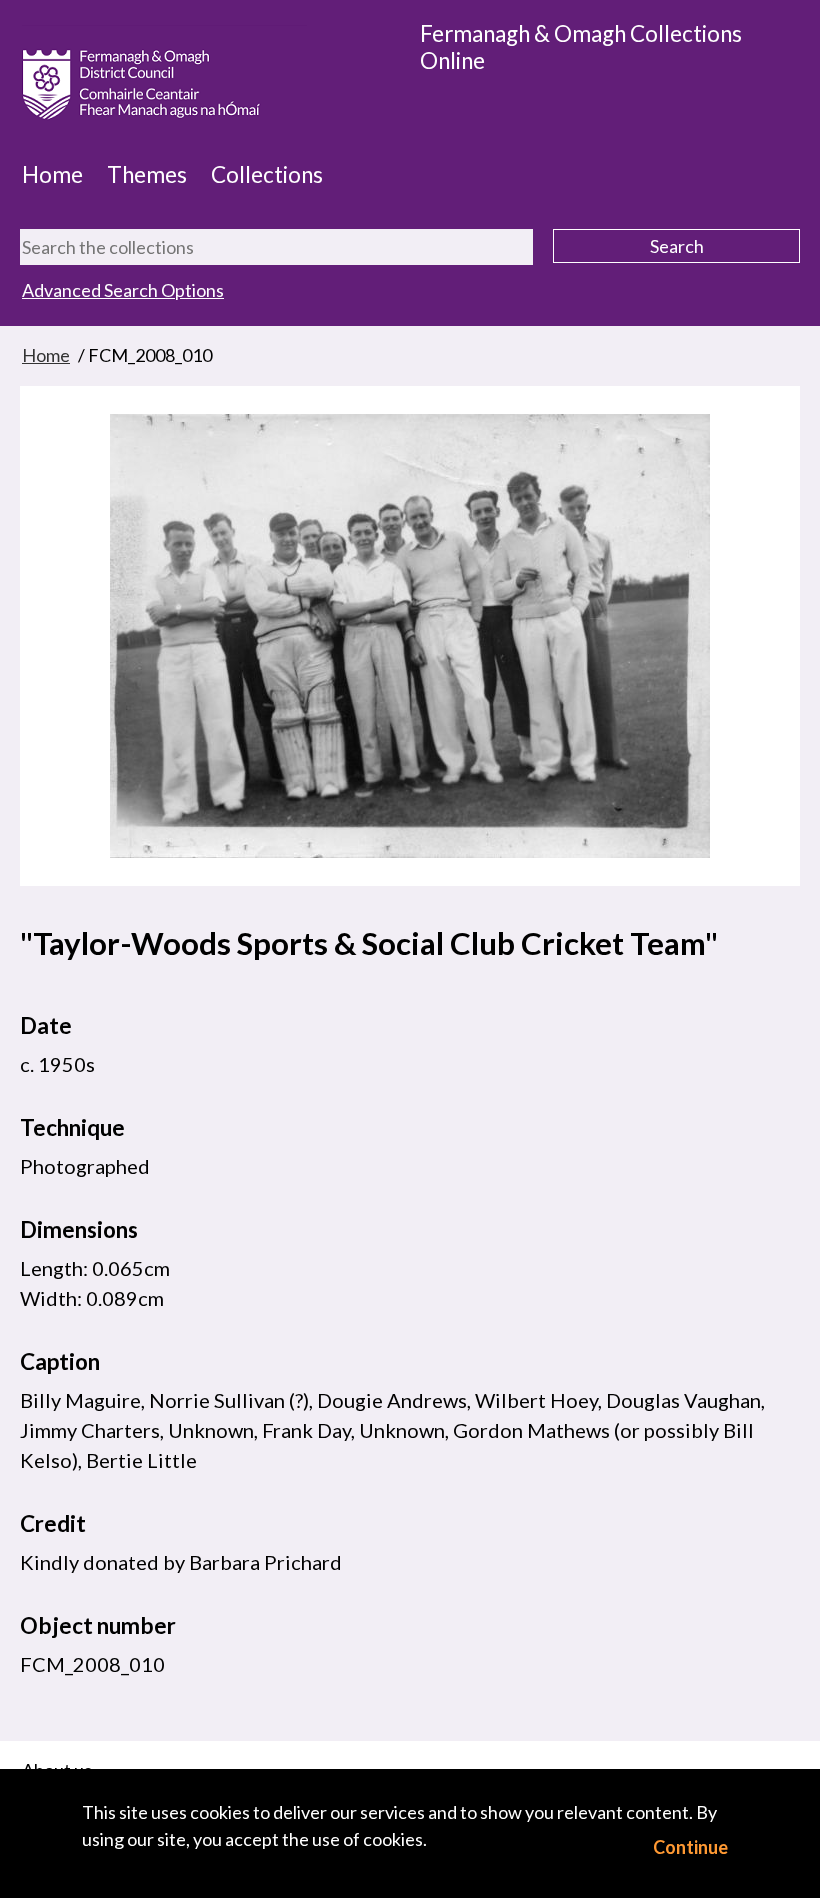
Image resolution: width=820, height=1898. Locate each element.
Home (52, 174)
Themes (147, 174)
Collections (267, 174)
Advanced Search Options (123, 290)
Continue (690, 1847)
